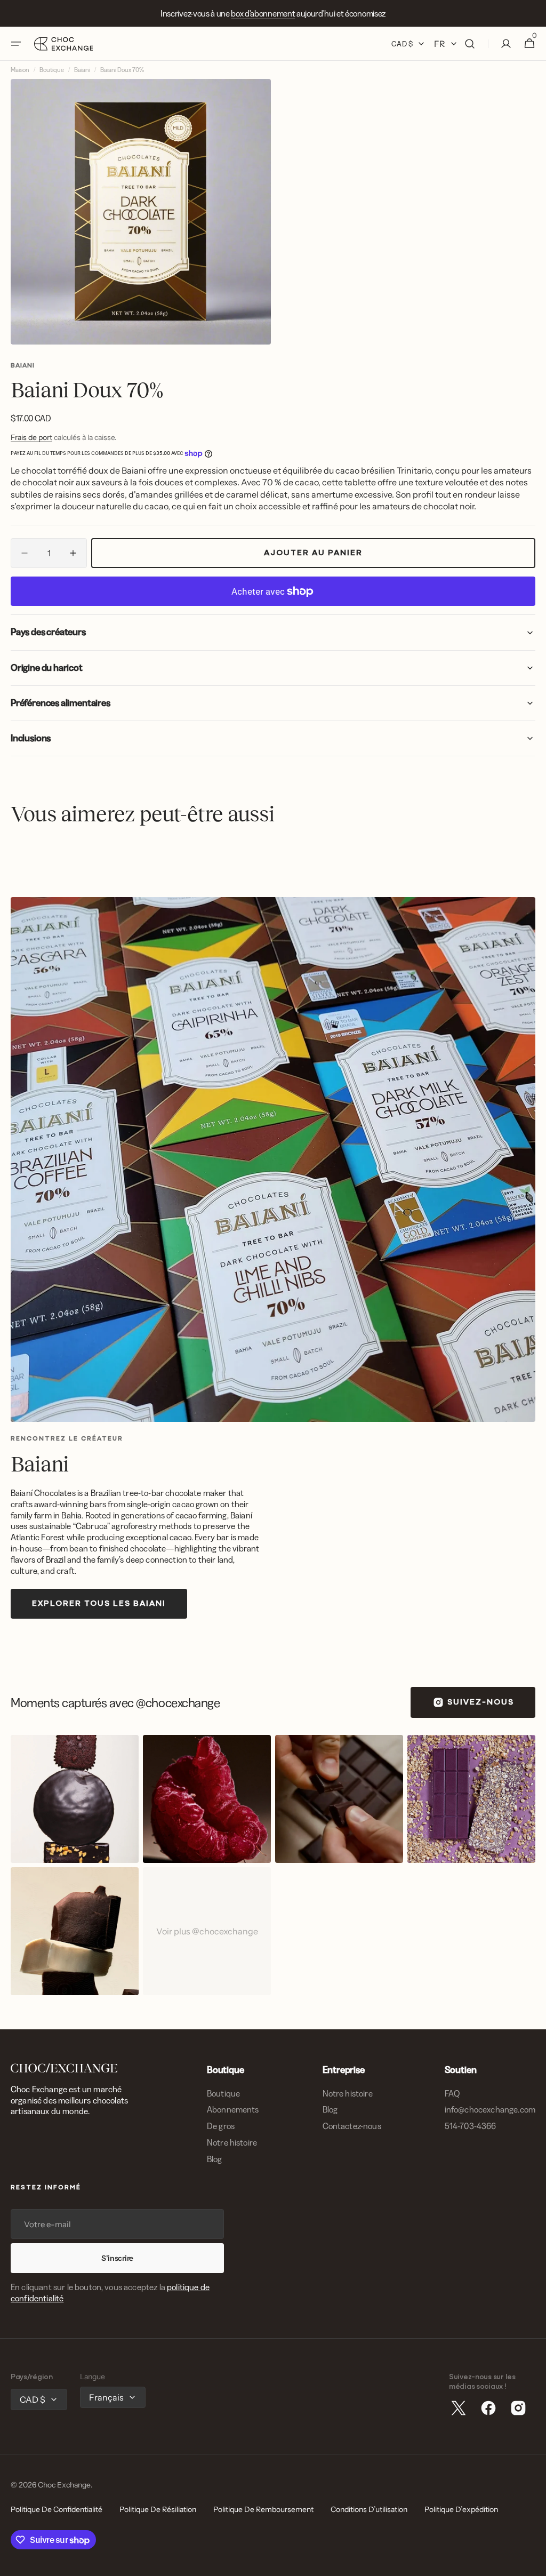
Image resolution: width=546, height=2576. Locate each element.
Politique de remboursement (263, 2509)
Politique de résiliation (158, 2509)
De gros (221, 2126)
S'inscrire (117, 2258)
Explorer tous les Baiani (99, 1604)
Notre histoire (232, 2142)
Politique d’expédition (461, 2509)
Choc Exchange (64, 2485)
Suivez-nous (481, 1703)
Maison (20, 70)
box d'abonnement (263, 13)
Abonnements (233, 2109)
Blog (215, 2159)
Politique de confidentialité (57, 2509)
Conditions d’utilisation (369, 2509)
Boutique (52, 70)
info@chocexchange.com (490, 2109)
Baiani (82, 70)
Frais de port (31, 437)
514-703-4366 (471, 2126)
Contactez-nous (352, 2126)
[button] (16, 44)
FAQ (452, 2093)
